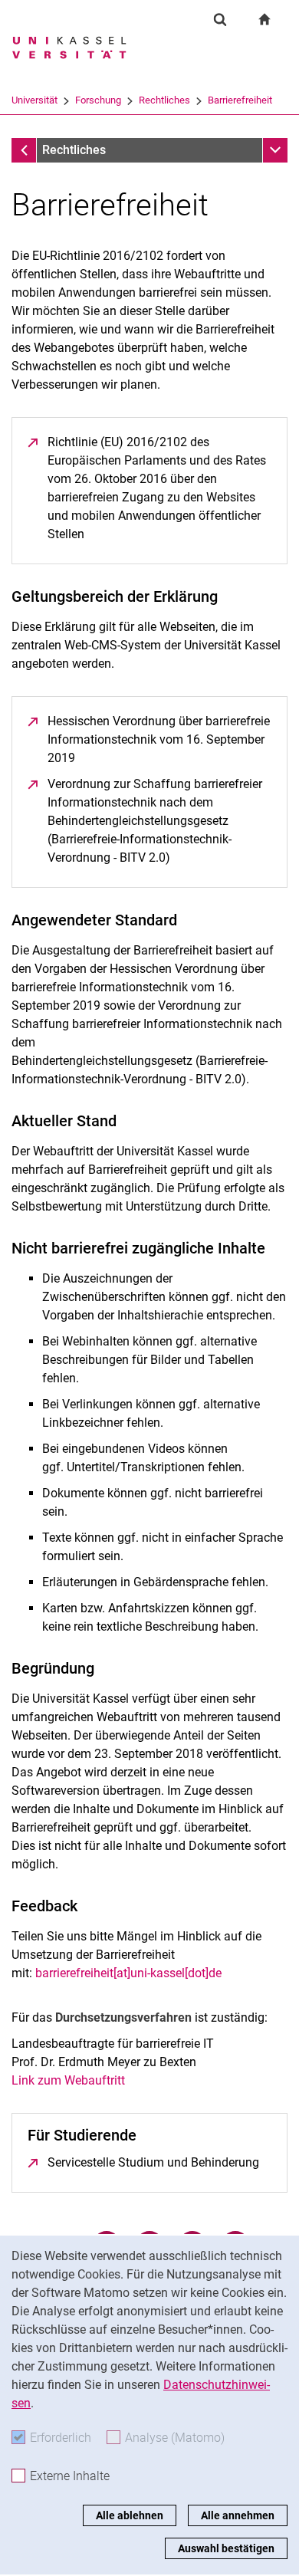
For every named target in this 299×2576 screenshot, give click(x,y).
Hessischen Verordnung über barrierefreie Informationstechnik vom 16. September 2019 (159, 739)
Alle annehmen (238, 2515)
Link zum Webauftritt (68, 2080)
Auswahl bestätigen (226, 2548)
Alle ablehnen (130, 2515)
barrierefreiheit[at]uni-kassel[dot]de (128, 1973)
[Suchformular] (220, 19)
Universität (34, 100)
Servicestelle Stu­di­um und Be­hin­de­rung (153, 2162)
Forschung (98, 100)
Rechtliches (164, 100)
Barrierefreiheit (240, 100)
